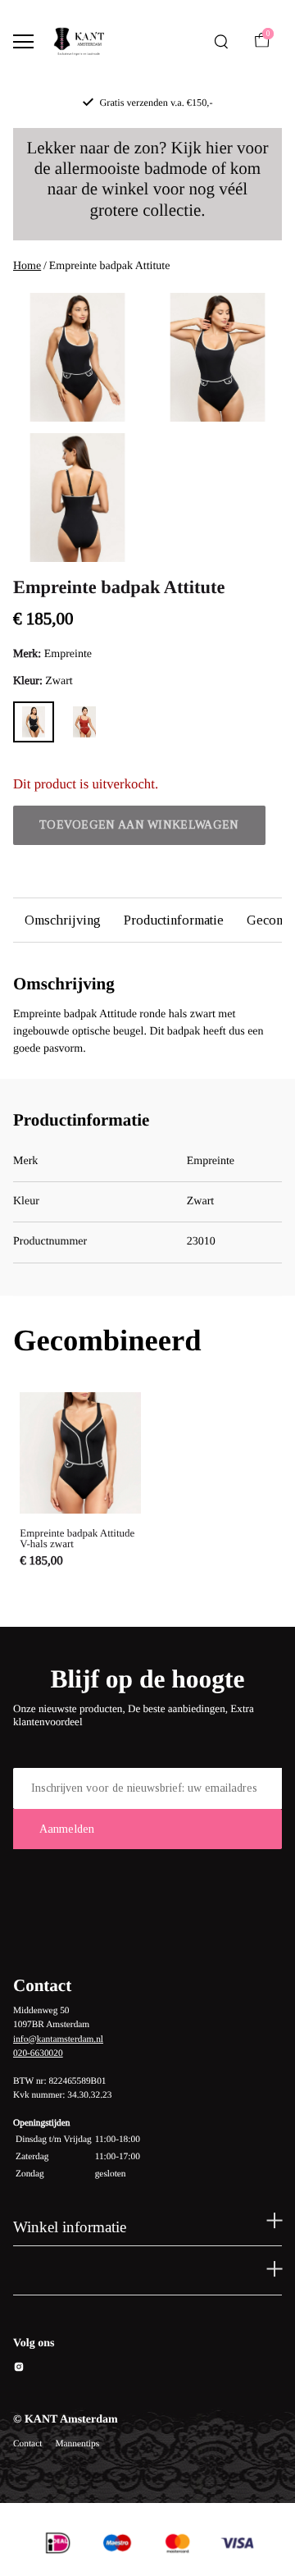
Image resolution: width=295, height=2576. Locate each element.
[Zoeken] (221, 42)
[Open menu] (23, 41)
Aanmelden (67, 1829)
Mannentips (77, 2444)
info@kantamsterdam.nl (58, 2039)
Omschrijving (63, 920)
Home (27, 266)
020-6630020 (38, 2053)
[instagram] (19, 2370)
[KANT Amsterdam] (79, 42)
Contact (27, 2444)
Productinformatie (174, 920)
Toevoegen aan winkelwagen (139, 825)
